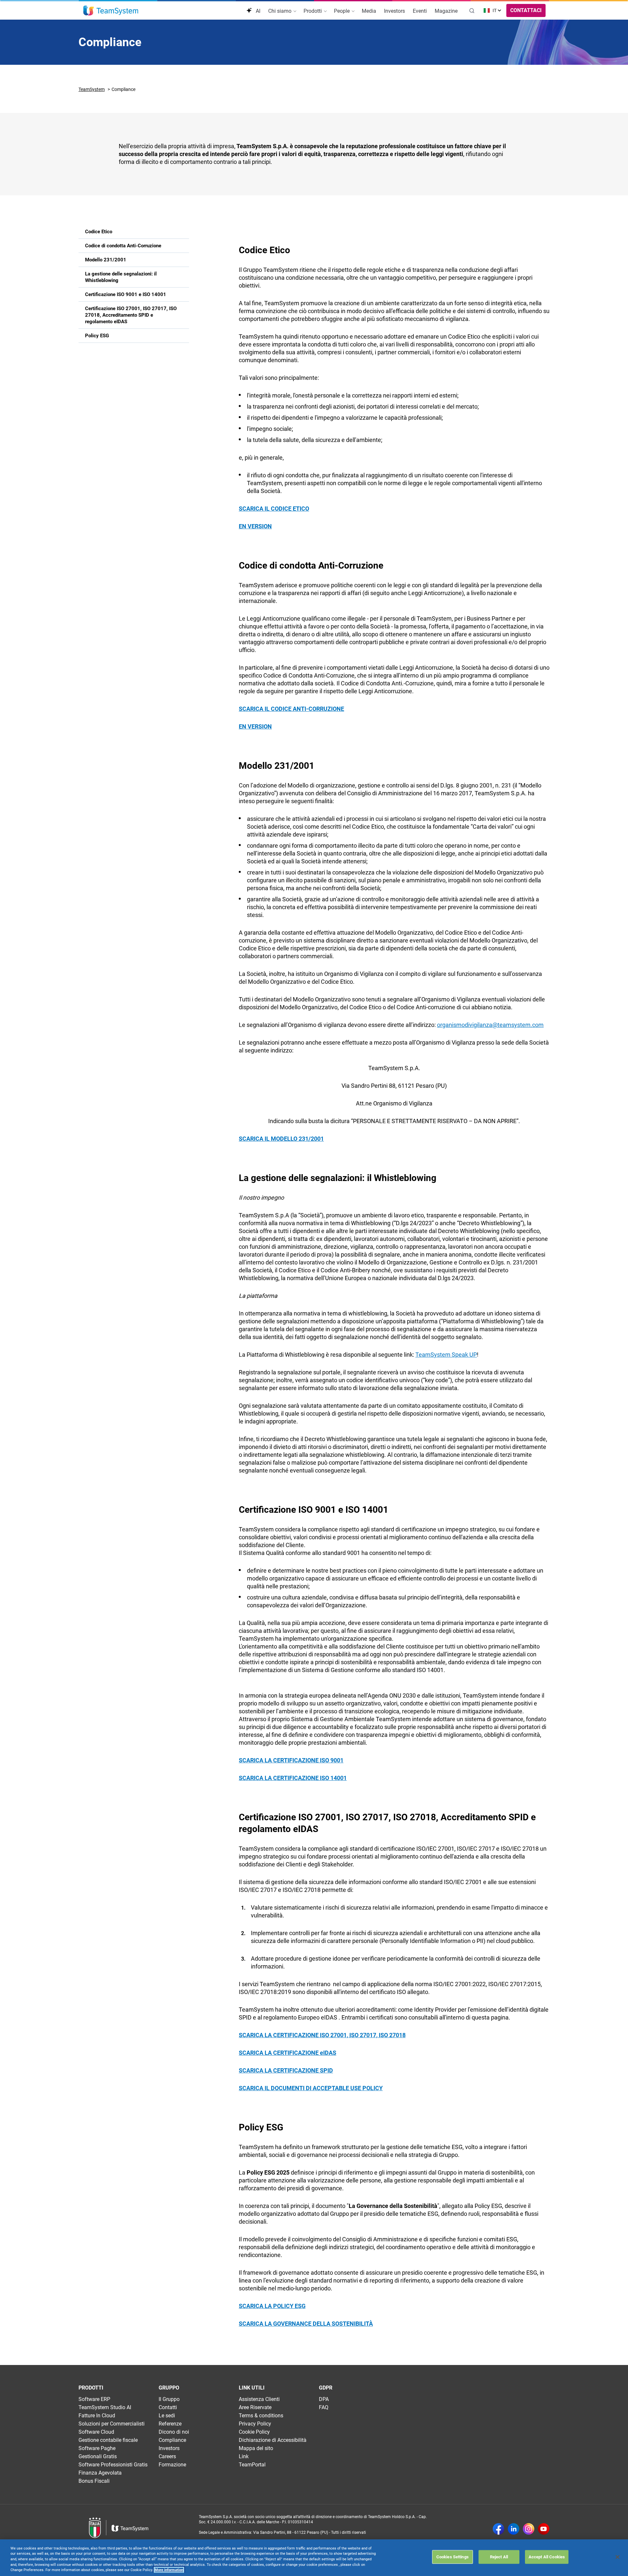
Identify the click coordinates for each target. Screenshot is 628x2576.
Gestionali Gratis (98, 2456)
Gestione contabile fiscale (108, 2440)
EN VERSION (255, 526)
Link (244, 2456)
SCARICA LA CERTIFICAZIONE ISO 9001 (291, 1760)
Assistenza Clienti (259, 2399)
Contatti (168, 2407)
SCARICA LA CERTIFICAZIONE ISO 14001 (293, 1778)
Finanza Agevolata (100, 2473)
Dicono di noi (174, 2432)
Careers (167, 2456)
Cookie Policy (254, 2432)
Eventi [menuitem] (420, 11)
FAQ (324, 2407)
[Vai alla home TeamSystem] (111, 10)
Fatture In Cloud (97, 2416)
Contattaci (526, 10)
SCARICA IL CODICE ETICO (274, 509)
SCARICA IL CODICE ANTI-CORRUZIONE (291, 709)
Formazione (172, 2465)
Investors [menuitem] (394, 11)
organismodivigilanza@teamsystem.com (490, 1025)
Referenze (170, 2424)
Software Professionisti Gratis (113, 2465)
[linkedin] (514, 2530)
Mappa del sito (256, 2448)
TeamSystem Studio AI (105, 2407)
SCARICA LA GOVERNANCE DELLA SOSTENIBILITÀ (306, 2324)
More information (169, 2570)
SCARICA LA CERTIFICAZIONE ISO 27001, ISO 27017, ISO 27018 (322, 2035)
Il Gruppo (169, 2399)
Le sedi (167, 2416)
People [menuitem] (342, 11)
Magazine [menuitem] (446, 11)
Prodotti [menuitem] (313, 11)
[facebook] (498, 2530)
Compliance (172, 2440)
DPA (324, 2399)
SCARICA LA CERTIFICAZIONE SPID (286, 2070)
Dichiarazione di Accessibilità (273, 2440)
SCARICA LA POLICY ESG (272, 2306)
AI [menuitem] (257, 11)
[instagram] (529, 2530)
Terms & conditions (261, 2416)
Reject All (499, 2557)
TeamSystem (92, 89)
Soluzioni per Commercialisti (112, 2424)
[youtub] (544, 2530)
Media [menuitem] (369, 11)
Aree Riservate (255, 2407)
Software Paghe (97, 2448)
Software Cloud (96, 2432)
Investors (169, 2448)
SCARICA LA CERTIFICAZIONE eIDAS (288, 2053)
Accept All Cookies (547, 2557)
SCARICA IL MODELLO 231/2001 (281, 1139)
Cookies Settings (453, 2557)
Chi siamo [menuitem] (280, 11)
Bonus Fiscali (94, 2481)
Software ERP (94, 2399)
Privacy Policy (255, 2424)
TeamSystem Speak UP (446, 1355)
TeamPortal (252, 2465)
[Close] (618, 2557)
